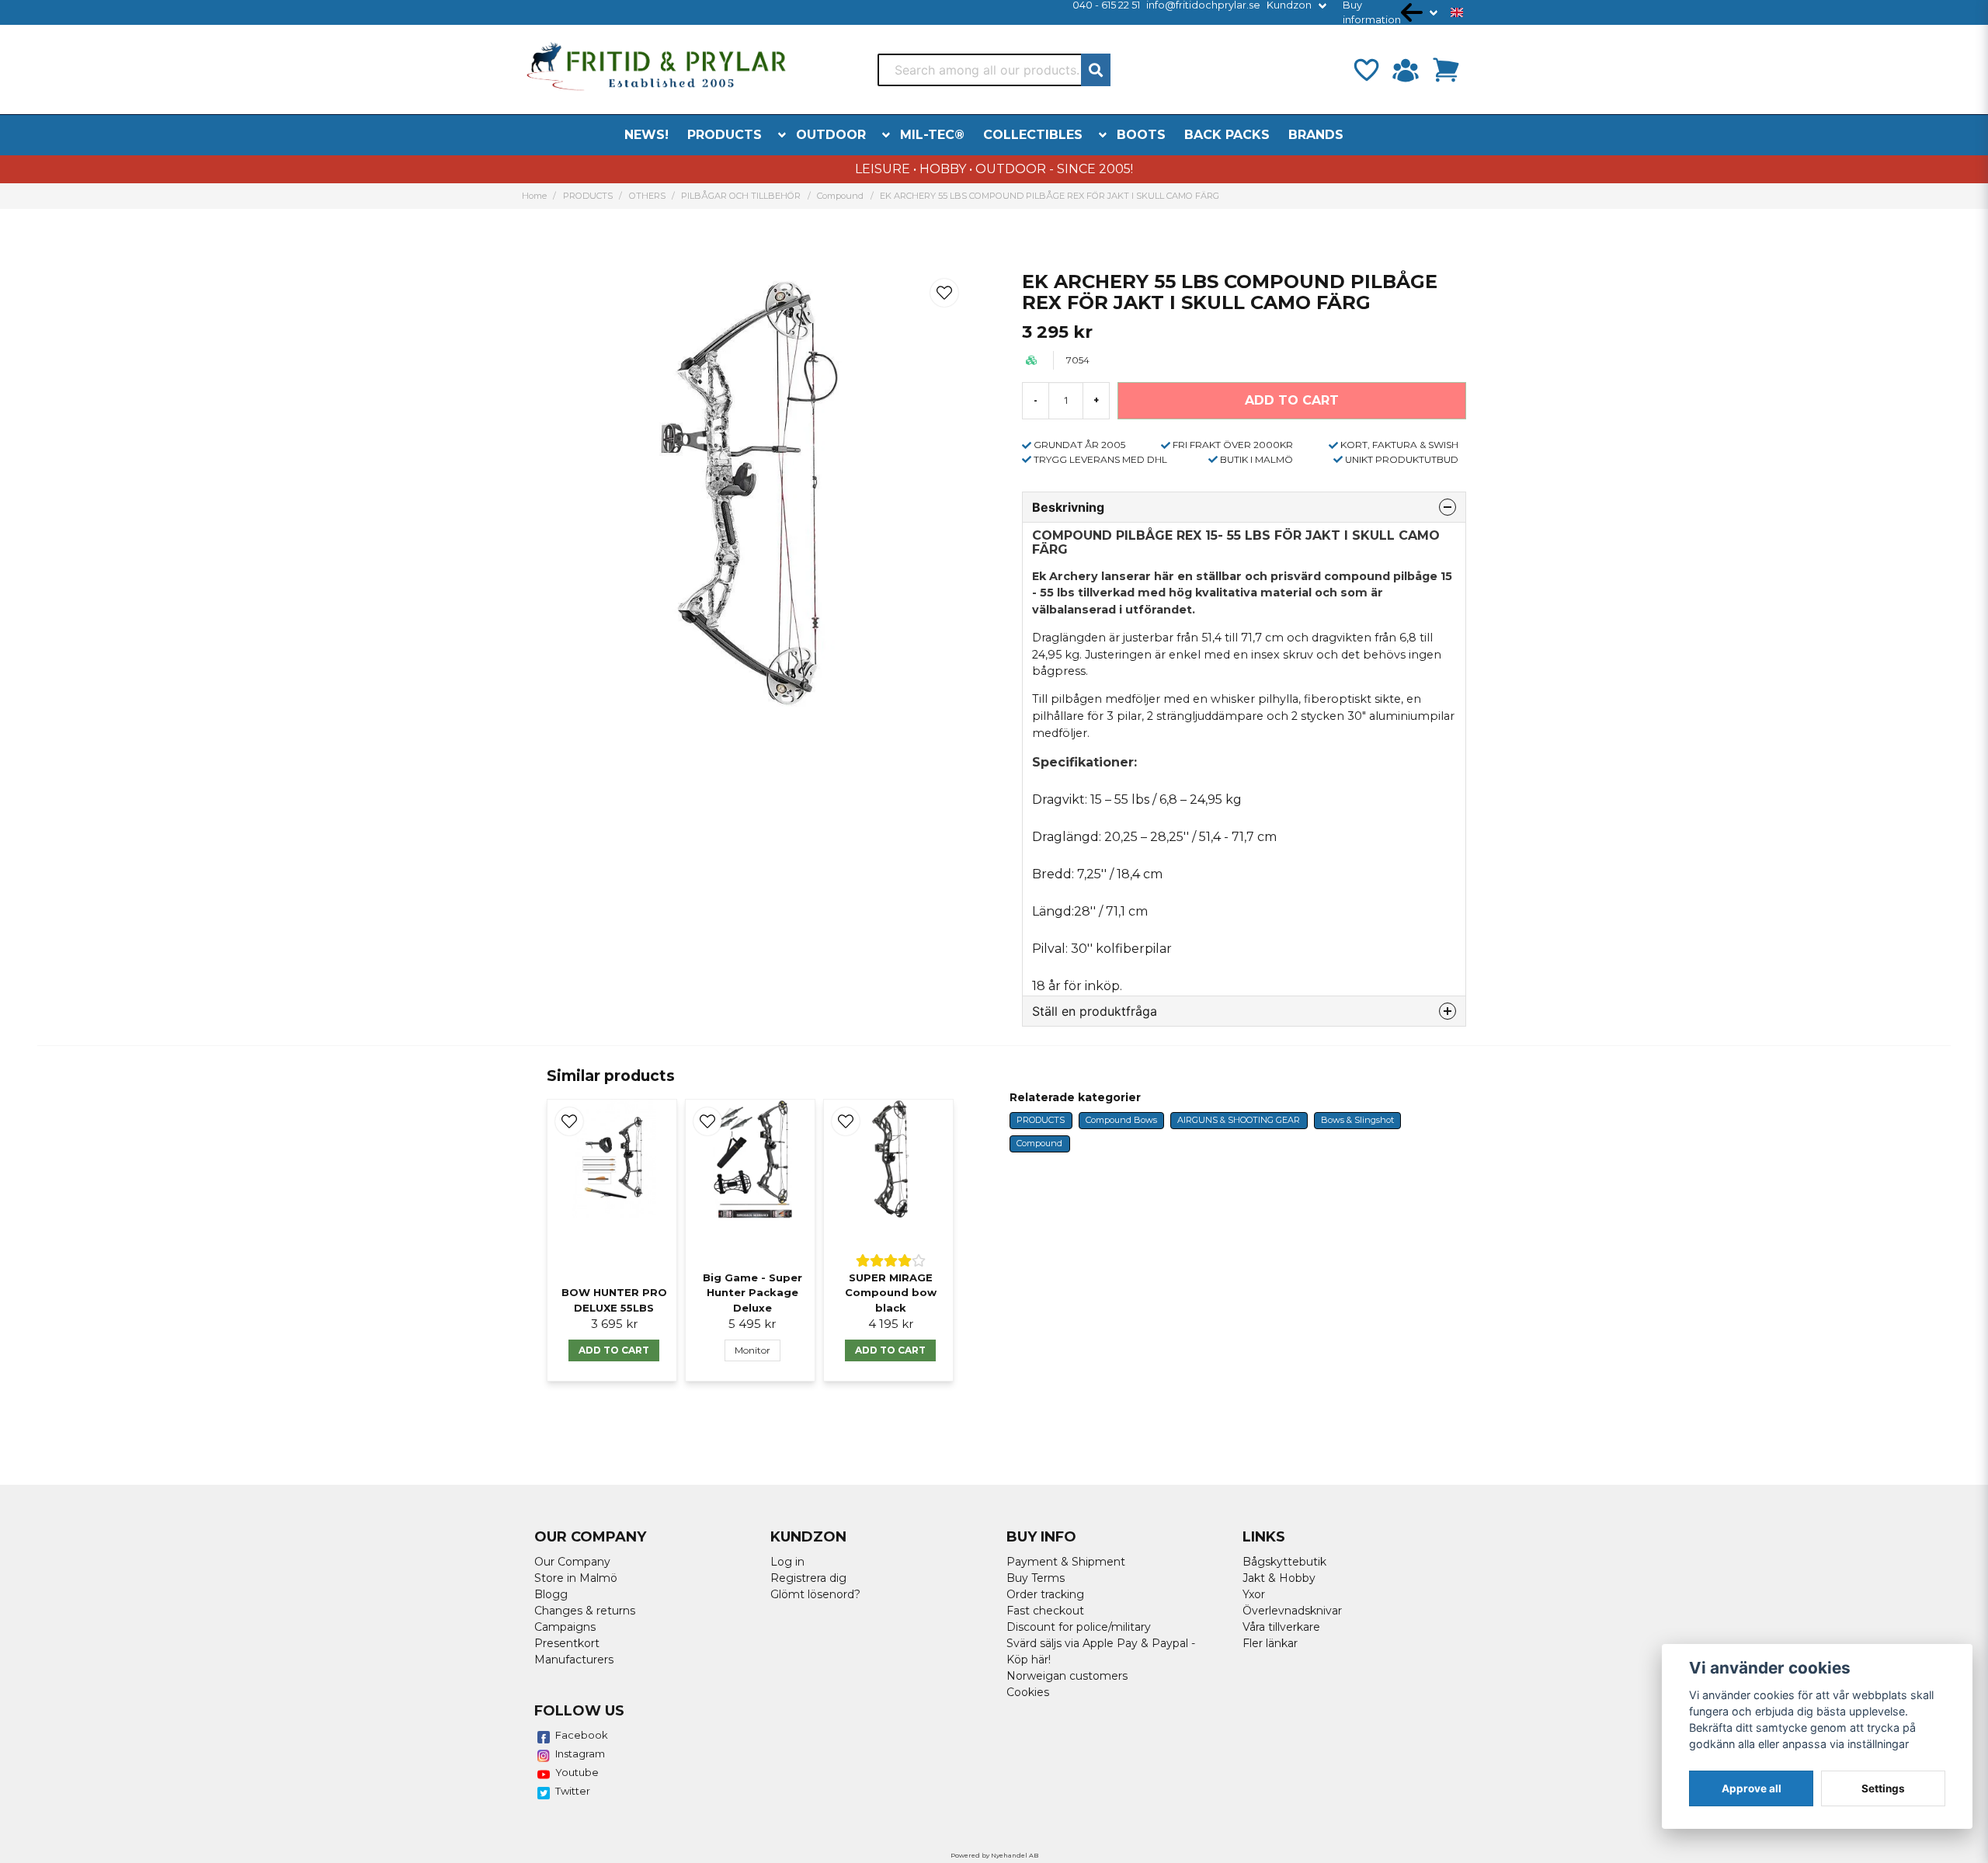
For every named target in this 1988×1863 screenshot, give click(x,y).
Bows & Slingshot (1357, 1120)
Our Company (572, 1562)
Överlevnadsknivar (1292, 1611)
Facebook (582, 1735)
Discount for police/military (1079, 1627)
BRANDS (1316, 135)
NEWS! (646, 135)
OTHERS (647, 196)
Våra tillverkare (1281, 1627)
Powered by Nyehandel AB (994, 1855)
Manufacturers (574, 1660)
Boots (1141, 135)
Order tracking (1045, 1594)
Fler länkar (1270, 1643)
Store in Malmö (576, 1578)
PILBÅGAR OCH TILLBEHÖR (741, 196)
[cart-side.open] (1446, 70)
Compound (840, 196)
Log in (787, 1562)
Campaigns (565, 1627)
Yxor (1254, 1594)
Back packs (1227, 135)
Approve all (1752, 1788)
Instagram (580, 1754)
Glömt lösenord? (815, 1594)
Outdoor (831, 135)
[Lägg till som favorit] (1365, 70)
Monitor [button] (752, 1350)
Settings (1883, 1788)
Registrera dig (808, 1578)
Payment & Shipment (1066, 1562)
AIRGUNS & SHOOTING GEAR (1239, 1120)
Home (534, 196)
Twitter (573, 1791)
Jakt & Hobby (1279, 1578)
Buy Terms (1036, 1578)
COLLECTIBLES (1033, 135)
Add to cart (614, 1350)
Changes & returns (585, 1611)
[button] (1457, 12)
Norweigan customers (1067, 1676)
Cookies (1028, 1692)
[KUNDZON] (1406, 70)
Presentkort (567, 1643)
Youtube (577, 1772)
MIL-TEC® (932, 135)
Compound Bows (1121, 1120)
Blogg (551, 1594)
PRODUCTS (725, 135)
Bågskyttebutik (1284, 1562)
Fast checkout (1045, 1611)
